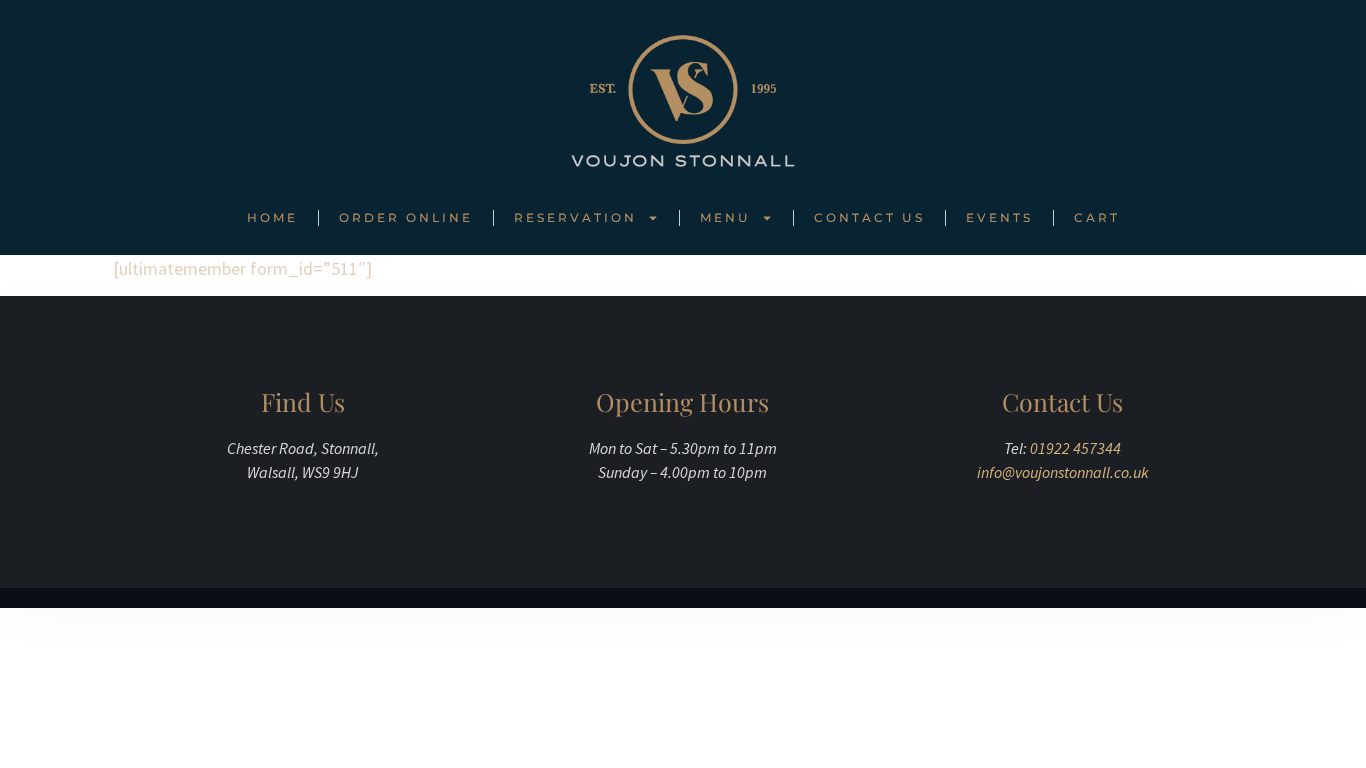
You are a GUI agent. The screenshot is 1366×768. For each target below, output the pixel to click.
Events (999, 217)
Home (272, 217)
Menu (725, 217)
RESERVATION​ (575, 217)
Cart (1097, 217)
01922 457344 (1075, 448)
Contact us (869, 217)
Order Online (406, 217)
